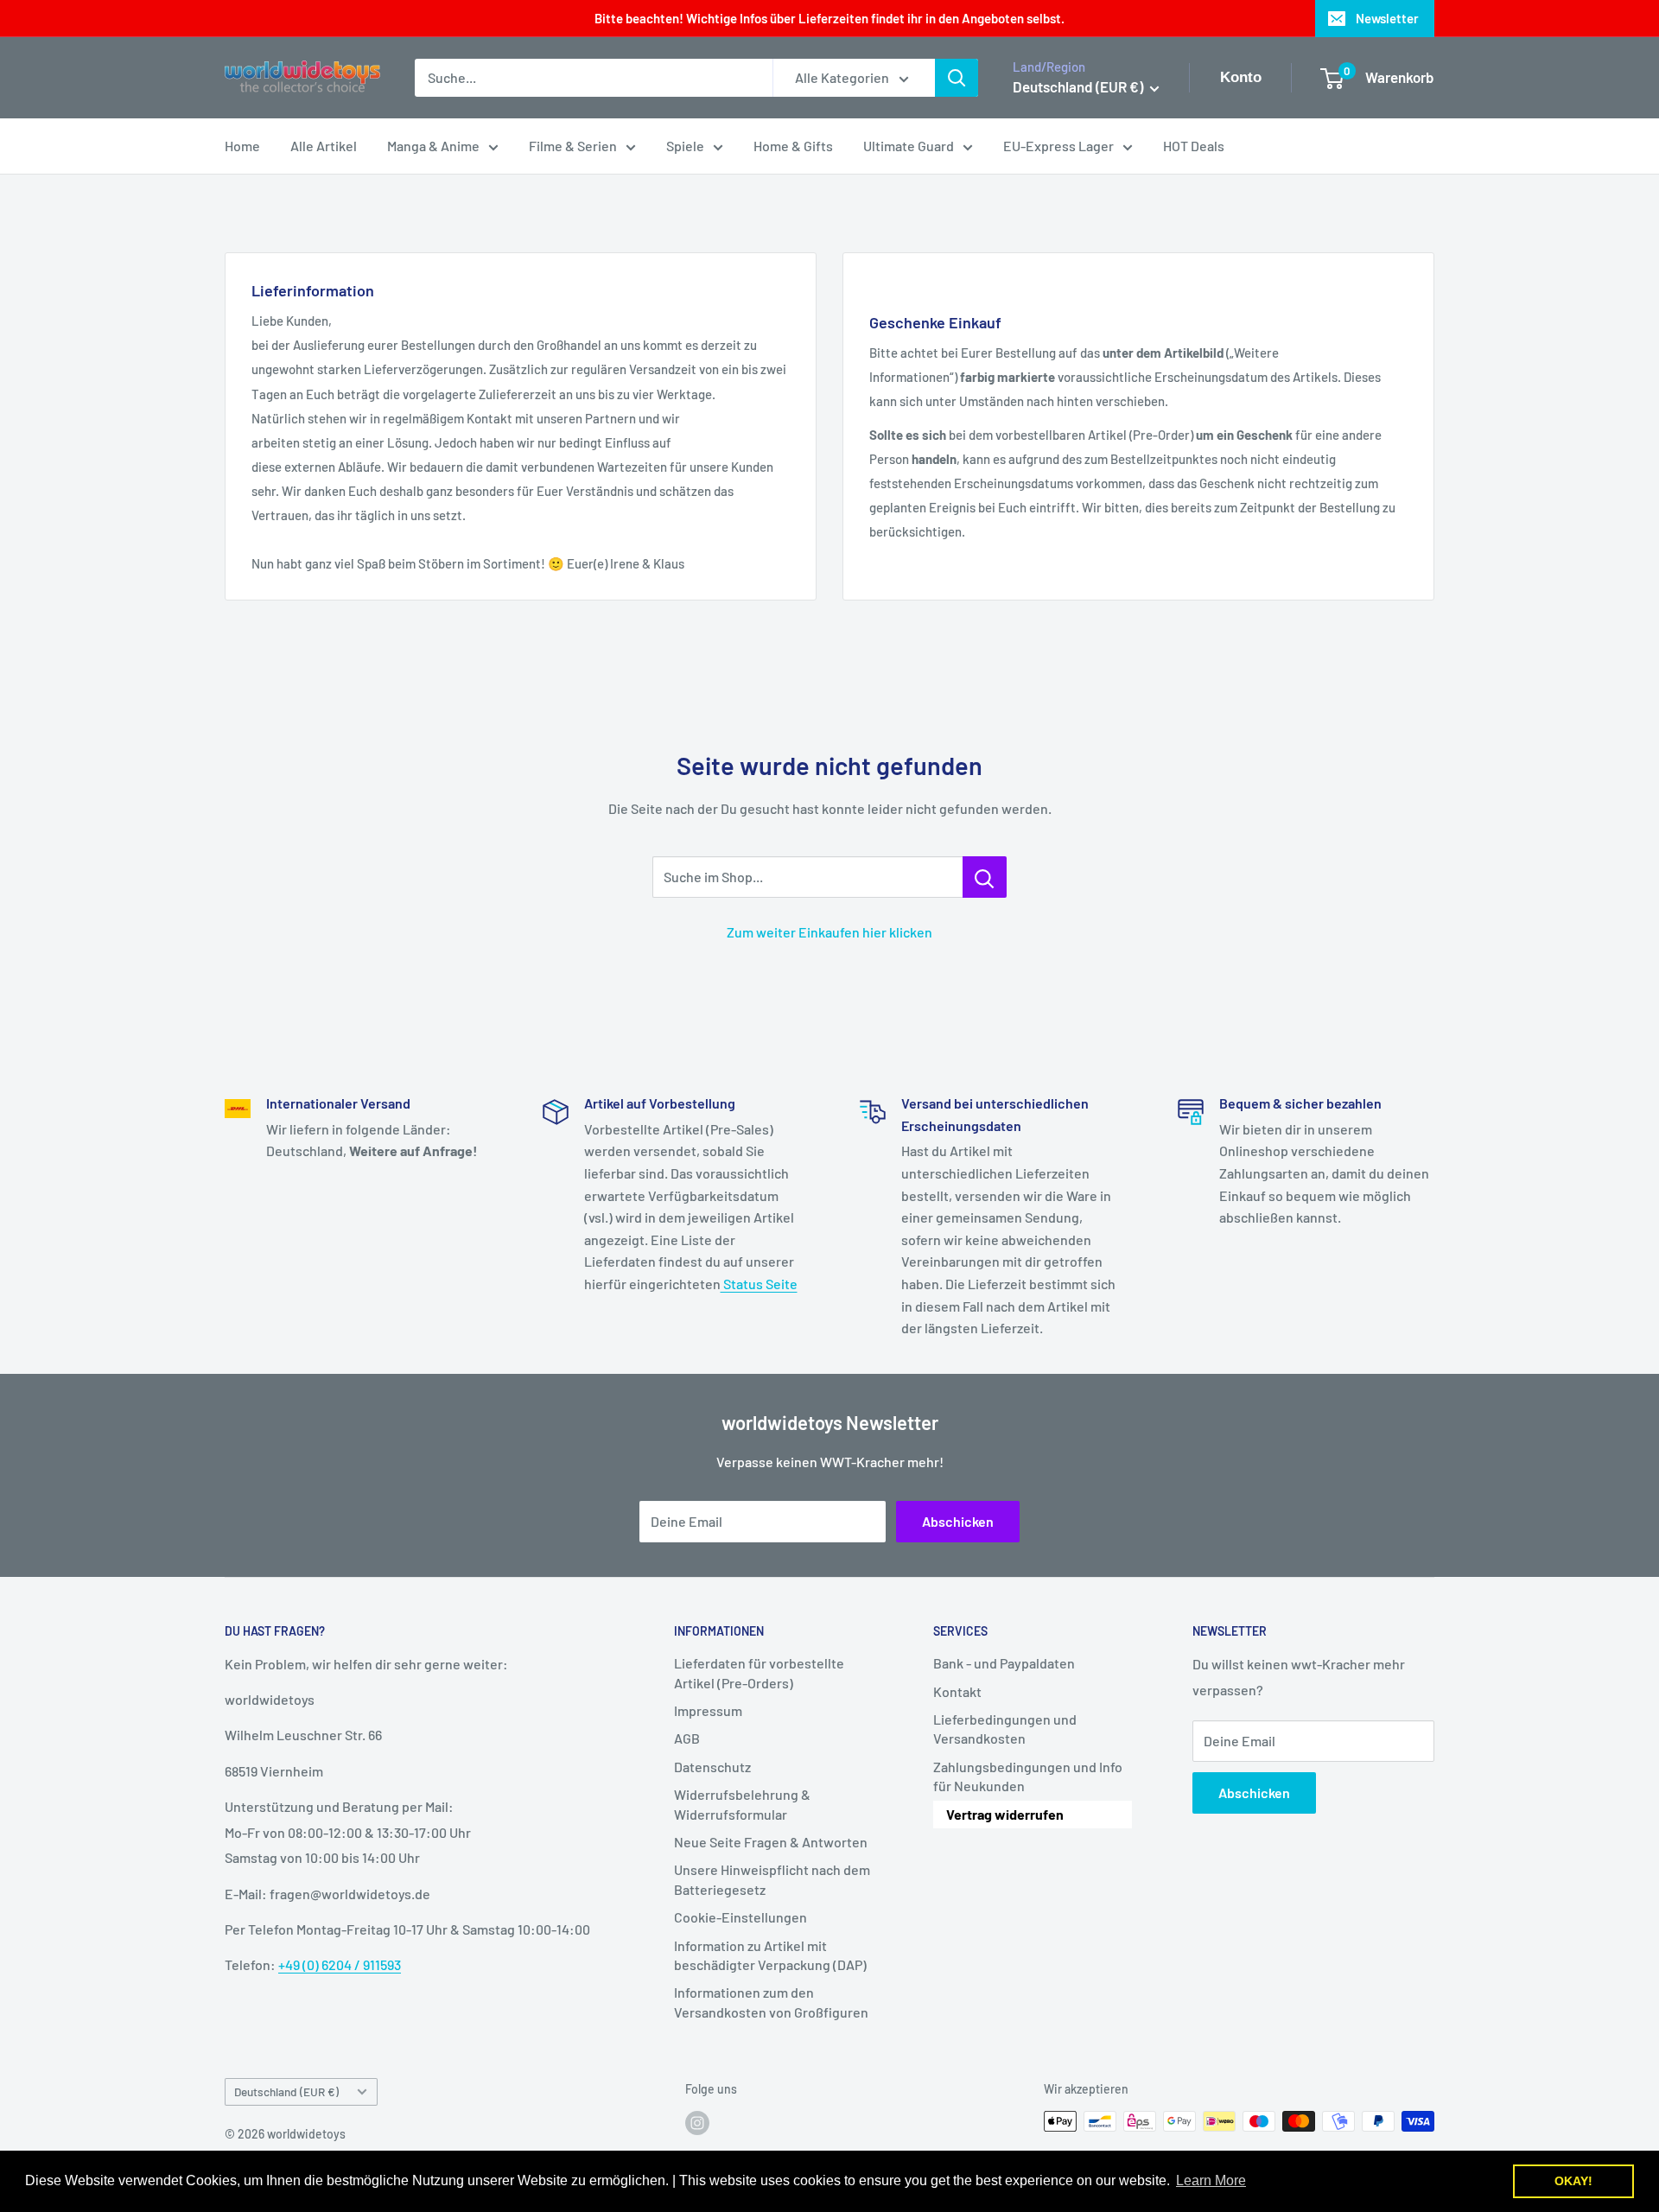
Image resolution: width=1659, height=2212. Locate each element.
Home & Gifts (793, 146)
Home (242, 146)
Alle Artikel (324, 146)
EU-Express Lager (1058, 146)
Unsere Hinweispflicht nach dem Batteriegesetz (772, 1879)
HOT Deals (1194, 146)
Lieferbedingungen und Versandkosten (1005, 1729)
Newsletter (1387, 18)
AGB (687, 1738)
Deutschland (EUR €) (286, 2091)
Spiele (685, 146)
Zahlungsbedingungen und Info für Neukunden (1028, 1776)
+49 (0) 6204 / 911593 (340, 1964)
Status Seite (759, 1284)
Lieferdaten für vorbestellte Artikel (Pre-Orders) (759, 1672)
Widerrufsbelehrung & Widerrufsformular (742, 1804)
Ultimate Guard (909, 146)
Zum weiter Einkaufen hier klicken (829, 932)
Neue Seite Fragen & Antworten (771, 1842)
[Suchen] (957, 78)
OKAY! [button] (1573, 2181)
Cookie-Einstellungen (741, 1917)
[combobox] (594, 78)
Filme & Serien (573, 146)
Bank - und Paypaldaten (1004, 1663)
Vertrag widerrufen (1005, 1814)
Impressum (708, 1710)
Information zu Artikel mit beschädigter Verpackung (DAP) (770, 1955)
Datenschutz (712, 1767)
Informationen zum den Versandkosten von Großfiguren (771, 2002)
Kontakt (957, 1691)
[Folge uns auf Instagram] (697, 2123)
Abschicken (958, 1521)
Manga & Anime (433, 146)
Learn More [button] (1211, 2180)
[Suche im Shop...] (985, 877)
